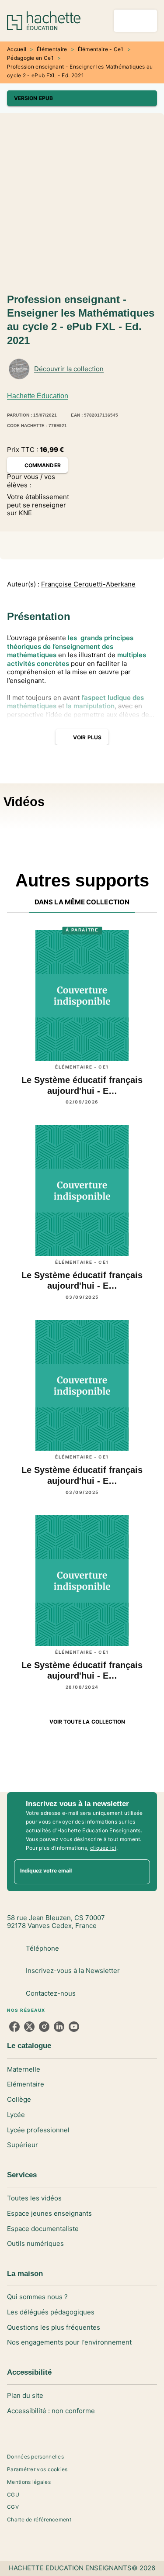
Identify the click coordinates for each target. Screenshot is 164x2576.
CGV (13, 2507)
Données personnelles (35, 2457)
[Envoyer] (140, 1872)
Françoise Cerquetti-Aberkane (88, 584)
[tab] (82, 902)
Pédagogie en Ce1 (30, 58)
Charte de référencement (39, 2519)
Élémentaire (52, 49)
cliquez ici (103, 1848)
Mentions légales (29, 2482)
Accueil (17, 49)
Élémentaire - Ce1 (101, 49)
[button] (82, 98)
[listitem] (14, 2027)
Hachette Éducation (38, 396)
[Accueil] (44, 21)
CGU (13, 2495)
